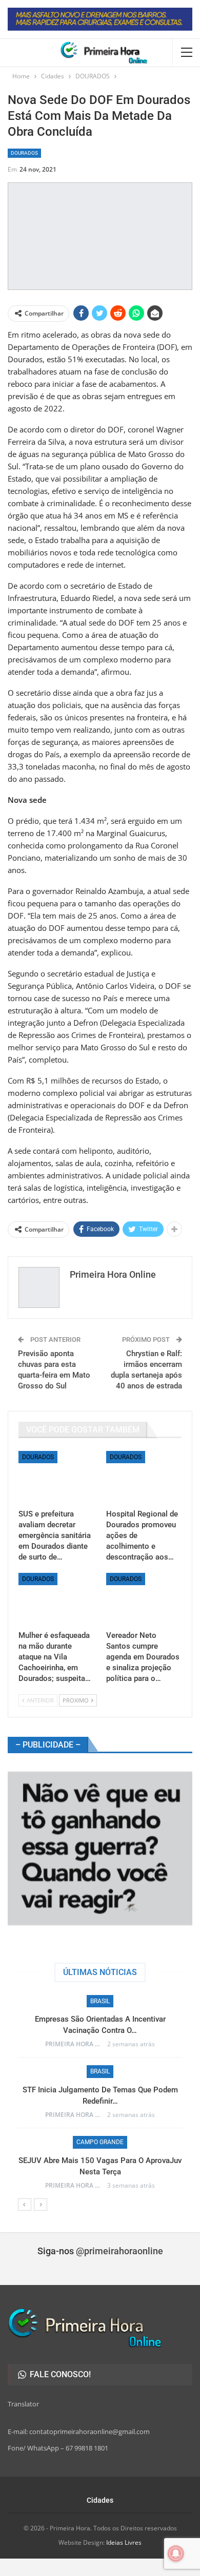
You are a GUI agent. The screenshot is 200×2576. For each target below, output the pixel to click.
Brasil (100, 2001)
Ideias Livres (124, 2542)
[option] (100, 2097)
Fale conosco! (59, 2374)
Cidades (100, 2500)
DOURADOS (24, 153)
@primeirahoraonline (119, 2251)
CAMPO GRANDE (100, 2142)
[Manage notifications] (176, 2553)
